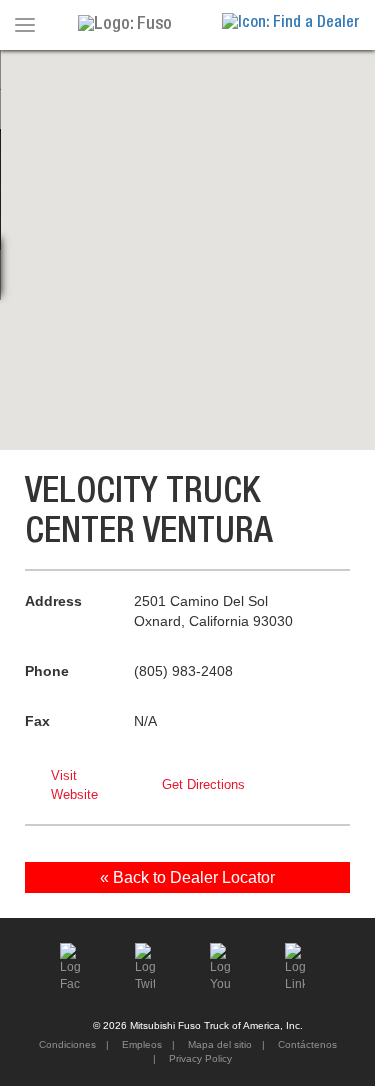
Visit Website (74, 785)
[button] (188, 238)
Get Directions (203, 784)
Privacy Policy (199, 1058)
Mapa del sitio (218, 1044)
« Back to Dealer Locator (187, 877)
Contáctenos (306, 1044)
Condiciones (67, 1044)
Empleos (140, 1044)
